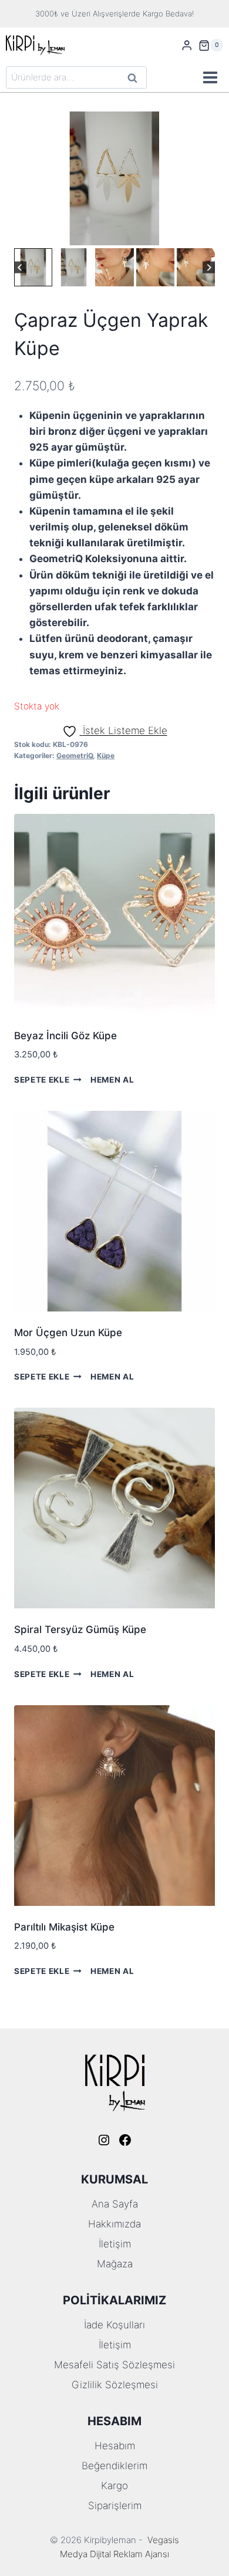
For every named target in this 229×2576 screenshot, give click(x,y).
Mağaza (115, 2264)
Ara (133, 79)
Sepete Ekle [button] (42, 1080)
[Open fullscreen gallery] (203, 234)
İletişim (115, 2244)
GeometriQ (75, 755)
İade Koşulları (114, 2325)
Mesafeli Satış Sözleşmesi (114, 2365)
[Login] (187, 45)
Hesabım (115, 2446)
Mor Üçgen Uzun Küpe (68, 1333)
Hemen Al (112, 1080)
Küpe (106, 755)
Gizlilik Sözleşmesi (115, 2385)
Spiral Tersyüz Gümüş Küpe (80, 1630)
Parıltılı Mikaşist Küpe (64, 1927)
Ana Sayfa (115, 2204)
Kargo (114, 2486)
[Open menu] (210, 78)
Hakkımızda (114, 2224)
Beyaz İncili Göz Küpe (65, 1036)
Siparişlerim (115, 2506)
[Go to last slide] (20, 267)
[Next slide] (209, 267)
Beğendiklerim (114, 2466)
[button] (33, 267)
